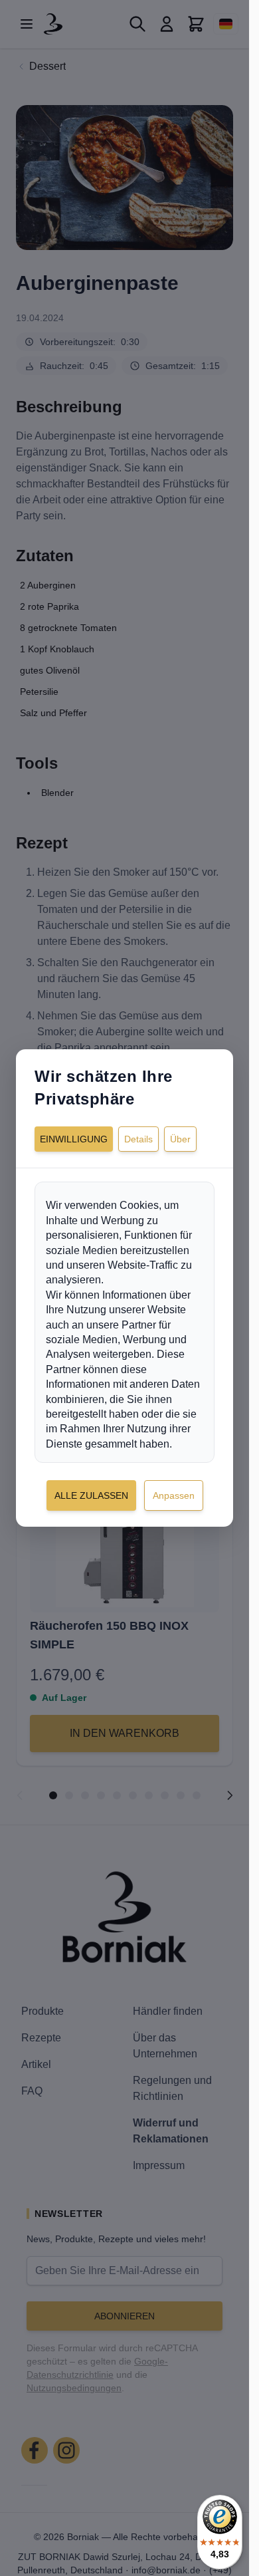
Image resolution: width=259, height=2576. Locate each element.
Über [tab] (180, 1139)
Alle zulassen (91, 1495)
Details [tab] (138, 1139)
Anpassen (174, 1495)
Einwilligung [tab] (74, 1139)
